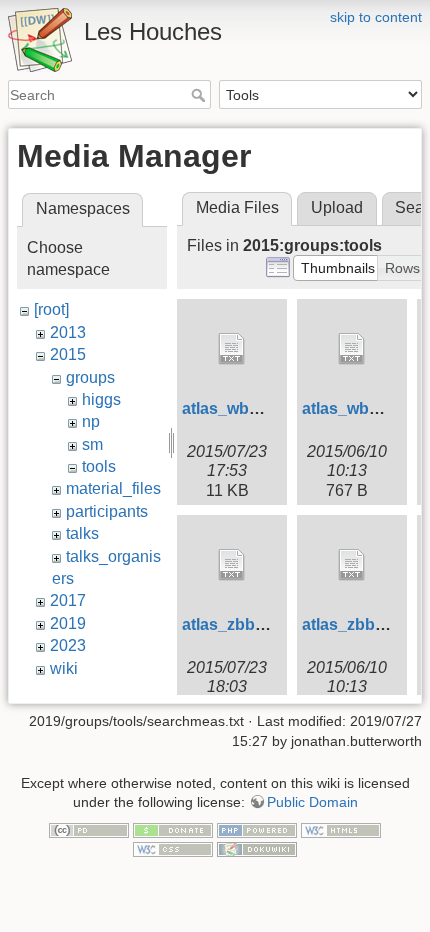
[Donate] (173, 829)
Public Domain (312, 802)
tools (99, 466)
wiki (64, 668)
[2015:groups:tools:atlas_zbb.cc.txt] (232, 565)
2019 (68, 623)
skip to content (376, 17)
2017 (68, 600)
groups (90, 377)
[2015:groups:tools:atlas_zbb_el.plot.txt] (352, 565)
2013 (68, 332)
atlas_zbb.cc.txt (241, 624)
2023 (68, 645)
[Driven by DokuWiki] (257, 849)
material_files (113, 488)
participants (107, 511)
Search (200, 95)
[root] (51, 309)
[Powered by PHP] (257, 829)
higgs (101, 399)
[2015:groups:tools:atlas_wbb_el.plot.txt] (352, 349)
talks (82, 533)
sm (92, 444)
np (91, 421)
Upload (337, 207)
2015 (68, 354)
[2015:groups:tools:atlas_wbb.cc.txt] (232, 349)
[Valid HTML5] (341, 829)
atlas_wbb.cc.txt (243, 408)
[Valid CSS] (173, 849)
